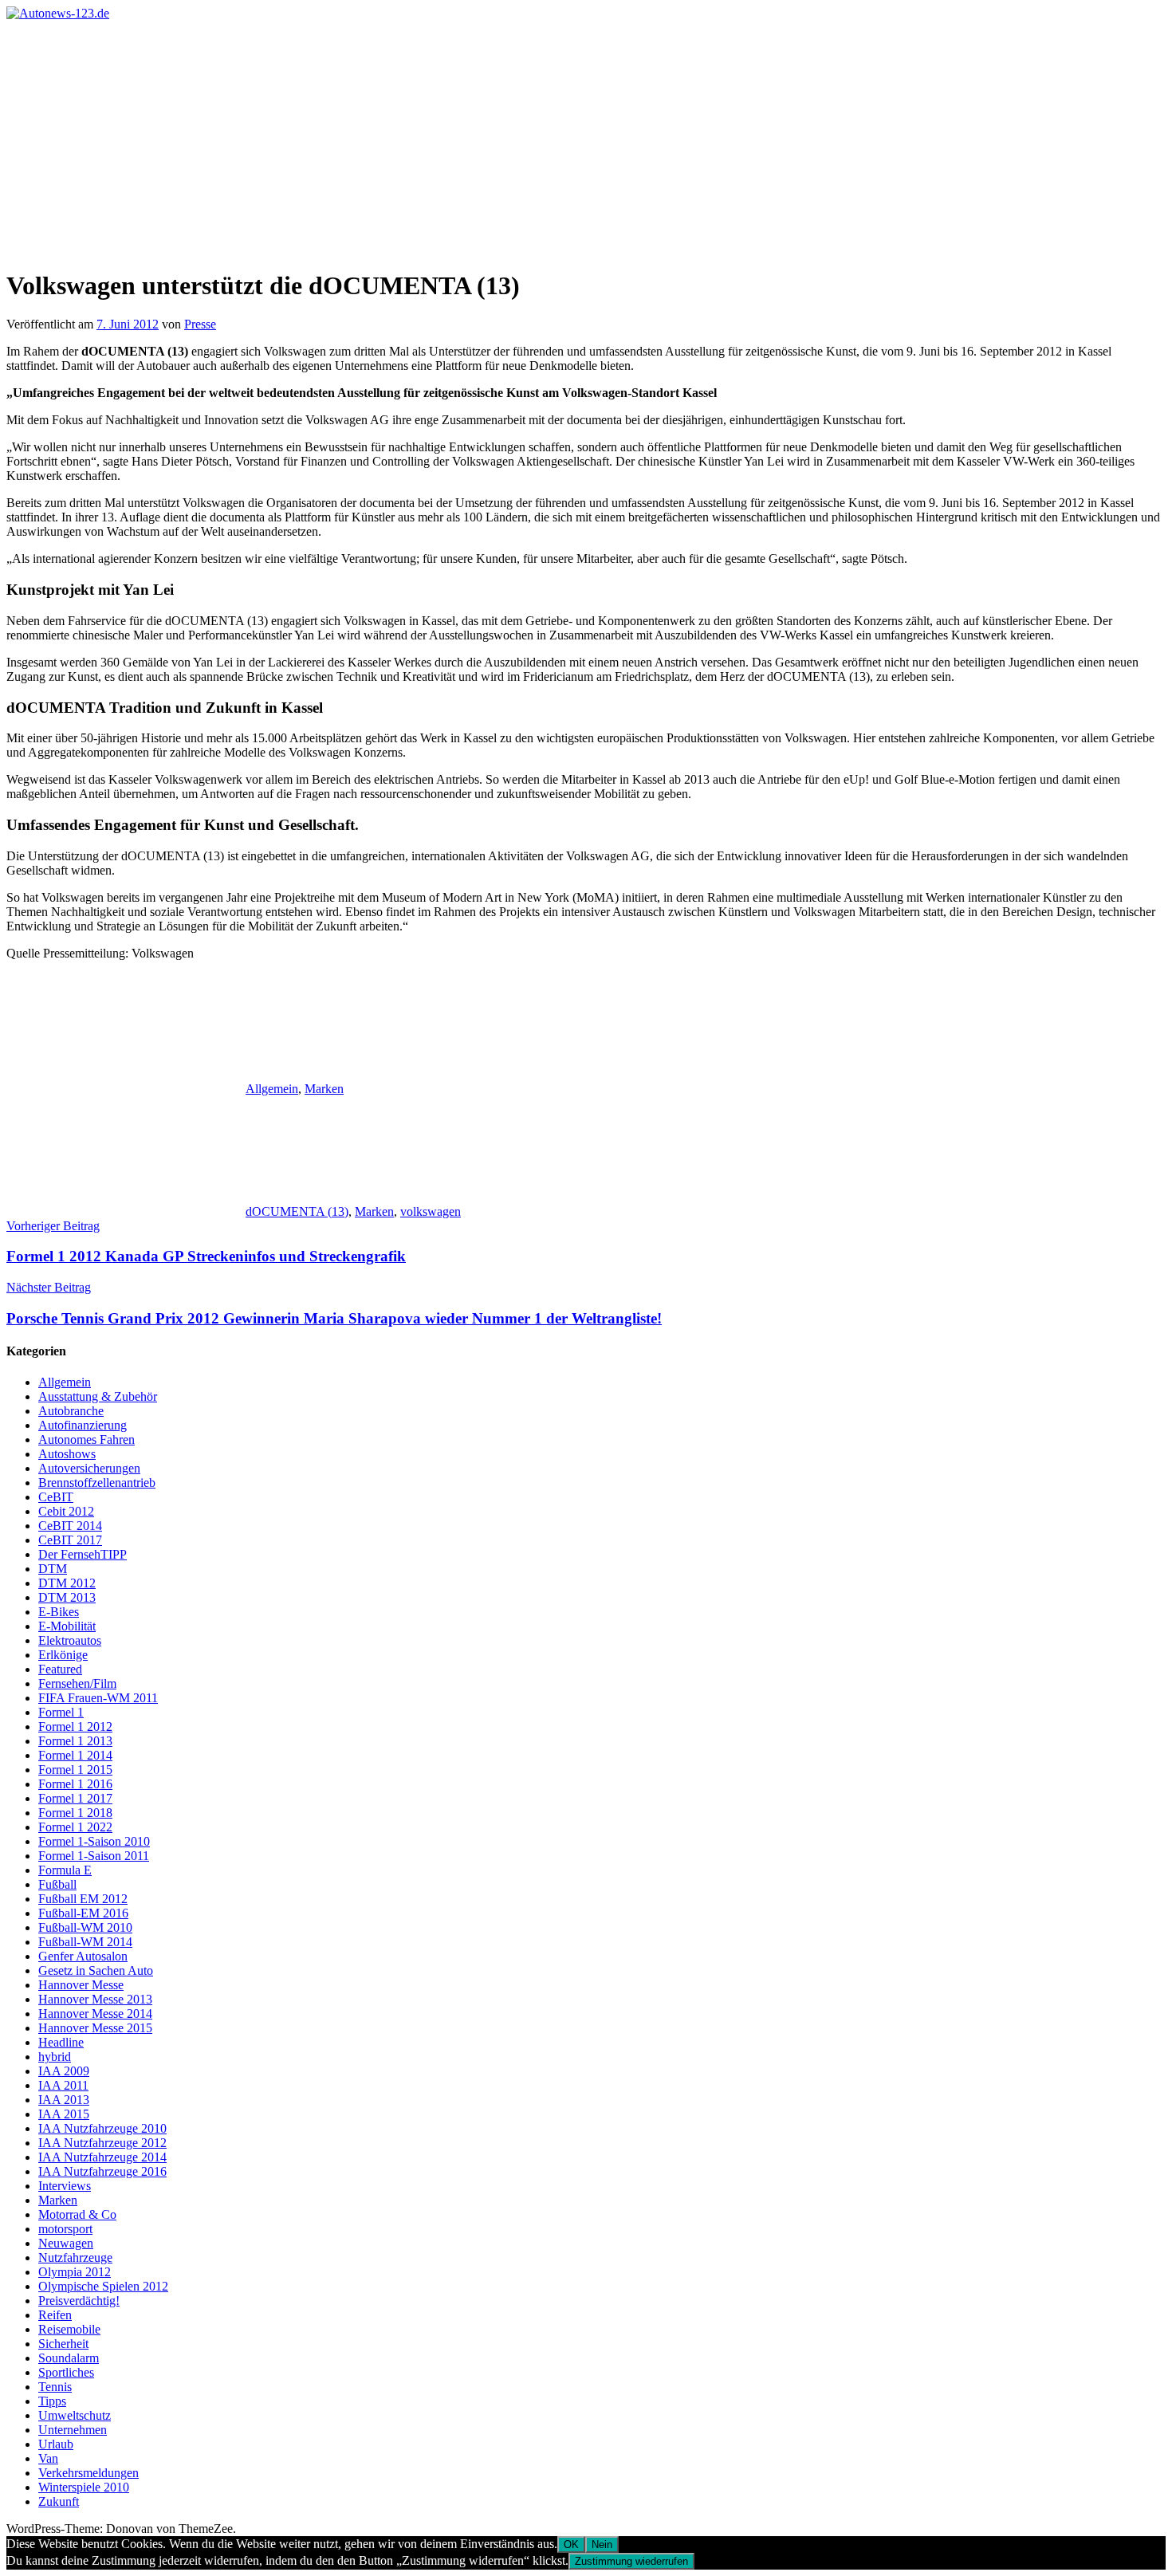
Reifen (55, 2315)
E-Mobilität (67, 1626)
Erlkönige (63, 1655)
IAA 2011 (63, 2085)
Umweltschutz (75, 2415)
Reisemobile (69, 2329)
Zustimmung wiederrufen (631, 2561)
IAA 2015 (64, 2114)
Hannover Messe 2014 (95, 2014)
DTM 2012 (67, 1583)
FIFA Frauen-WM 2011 (98, 1698)
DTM (53, 1569)
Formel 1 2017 (75, 1798)
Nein (602, 2545)
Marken (324, 1089)
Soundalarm (69, 2358)
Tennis (55, 2387)
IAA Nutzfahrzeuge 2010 (102, 2128)
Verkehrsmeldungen (88, 2473)
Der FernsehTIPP (83, 1554)
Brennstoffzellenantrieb (97, 1483)
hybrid (55, 2057)
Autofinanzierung (83, 1425)
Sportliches (66, 2372)
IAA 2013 (64, 2100)
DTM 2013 (67, 1597)
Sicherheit (63, 2344)
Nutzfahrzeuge (75, 2257)
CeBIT (56, 1497)
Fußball (57, 1884)
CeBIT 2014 (70, 1526)
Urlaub (56, 2444)
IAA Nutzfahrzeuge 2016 (102, 2171)
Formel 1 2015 (75, 1770)
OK (571, 2545)
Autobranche (71, 1411)
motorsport (65, 2229)
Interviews (65, 2186)
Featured (60, 1669)
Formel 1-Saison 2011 (94, 1856)
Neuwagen (66, 2243)
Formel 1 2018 (75, 1813)
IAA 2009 (64, 2071)
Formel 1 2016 (75, 1784)
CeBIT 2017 (70, 1540)
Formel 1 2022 (75, 1827)
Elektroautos (70, 1640)
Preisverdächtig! (79, 2301)
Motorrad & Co (77, 2214)
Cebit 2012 (66, 1511)
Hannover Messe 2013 (95, 1999)
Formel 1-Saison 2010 (94, 1841)
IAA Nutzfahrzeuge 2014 (102, 2157)
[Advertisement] (586, 140)
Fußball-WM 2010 (85, 1927)
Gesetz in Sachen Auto (96, 1970)
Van (48, 2458)
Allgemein (272, 1089)
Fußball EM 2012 (83, 1899)
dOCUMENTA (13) (297, 1211)
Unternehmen (73, 2430)
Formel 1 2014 (75, 1755)
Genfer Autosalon (83, 1956)
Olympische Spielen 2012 (103, 2286)
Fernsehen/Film (77, 1683)
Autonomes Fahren (87, 1439)
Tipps (52, 2401)
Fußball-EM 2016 (83, 1913)
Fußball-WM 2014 (85, 1942)
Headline (61, 2042)
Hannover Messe (81, 1985)
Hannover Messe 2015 (95, 2028)
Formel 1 (61, 1712)
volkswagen (431, 1211)
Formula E (65, 1870)
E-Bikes (59, 1612)
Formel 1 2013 (75, 1741)
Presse (200, 324)
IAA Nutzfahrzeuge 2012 (102, 2143)
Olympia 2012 (75, 2272)
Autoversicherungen (89, 1468)
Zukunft (59, 2501)
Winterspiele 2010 (84, 2487)
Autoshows (67, 1454)
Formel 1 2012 (75, 1727)
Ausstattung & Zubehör (98, 1396)
